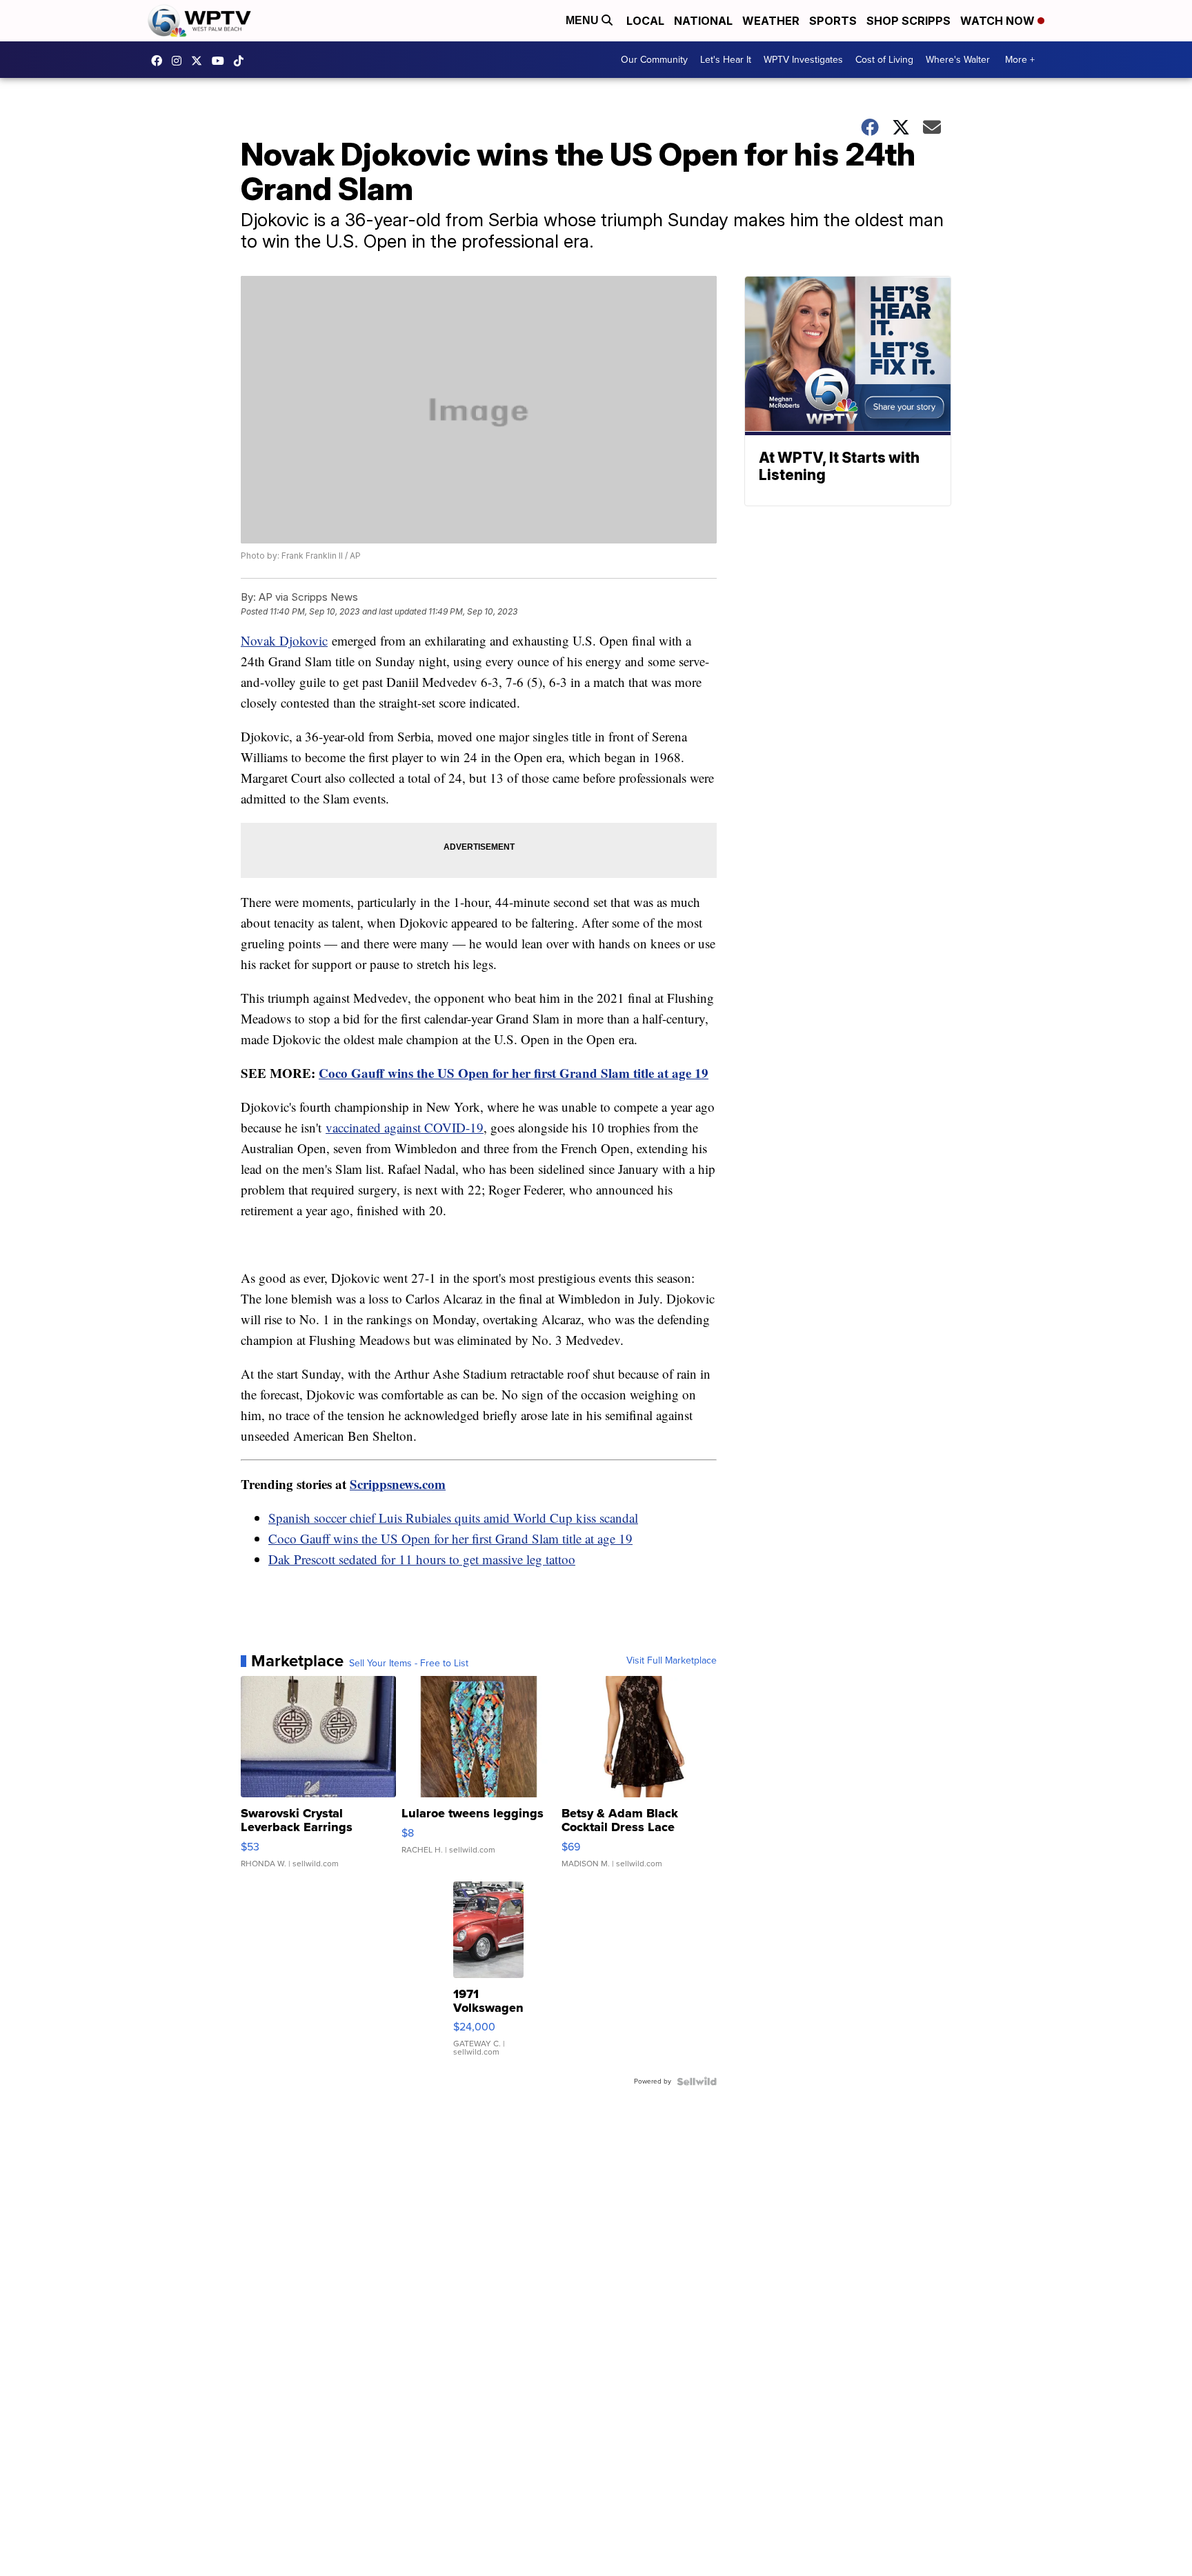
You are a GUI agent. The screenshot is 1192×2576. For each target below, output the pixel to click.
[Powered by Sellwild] (697, 2081)
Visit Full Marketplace (672, 1661)
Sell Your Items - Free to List (409, 1664)
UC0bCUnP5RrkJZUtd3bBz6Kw (221, 61)
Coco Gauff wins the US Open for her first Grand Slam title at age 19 (514, 1073)
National (703, 21)
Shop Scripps (908, 21)
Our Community (654, 60)
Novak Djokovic (284, 640)
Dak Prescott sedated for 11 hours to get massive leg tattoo (422, 1559)
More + (1020, 60)
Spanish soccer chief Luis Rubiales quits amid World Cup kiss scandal (453, 1518)
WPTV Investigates (803, 60)
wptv (180, 61)
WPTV (200, 61)
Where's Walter (958, 60)
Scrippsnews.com (398, 1484)
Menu (584, 20)
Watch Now (999, 21)
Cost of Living (884, 60)
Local (645, 21)
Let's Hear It (726, 60)
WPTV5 (160, 61)
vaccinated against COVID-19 (405, 1127)
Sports (833, 21)
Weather (771, 21)
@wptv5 (242, 61)
